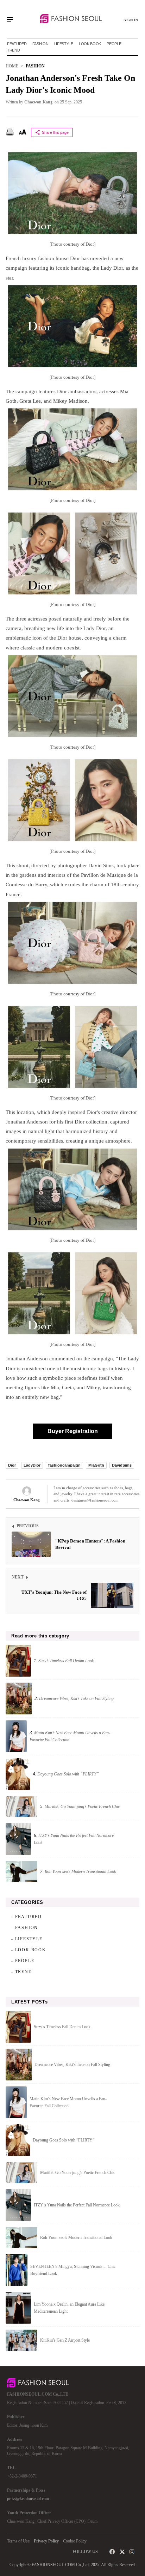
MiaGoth (96, 1465)
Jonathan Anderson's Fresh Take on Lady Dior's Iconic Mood (70, 84)
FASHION (40, 44)
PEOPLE (114, 44)
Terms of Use (18, 2541)
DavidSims (122, 1465)
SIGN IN (131, 20)
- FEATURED (27, 1917)
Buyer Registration (73, 1431)
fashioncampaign (64, 1465)
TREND (14, 50)
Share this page (55, 132)
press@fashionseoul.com (28, 2499)
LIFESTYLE (64, 44)
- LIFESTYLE (27, 1939)
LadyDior (32, 1465)
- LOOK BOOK (29, 1950)
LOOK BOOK (90, 44)
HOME (12, 66)
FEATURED (17, 44)
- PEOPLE (23, 1961)
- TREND (22, 1972)
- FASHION (25, 1928)
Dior (12, 1465)
